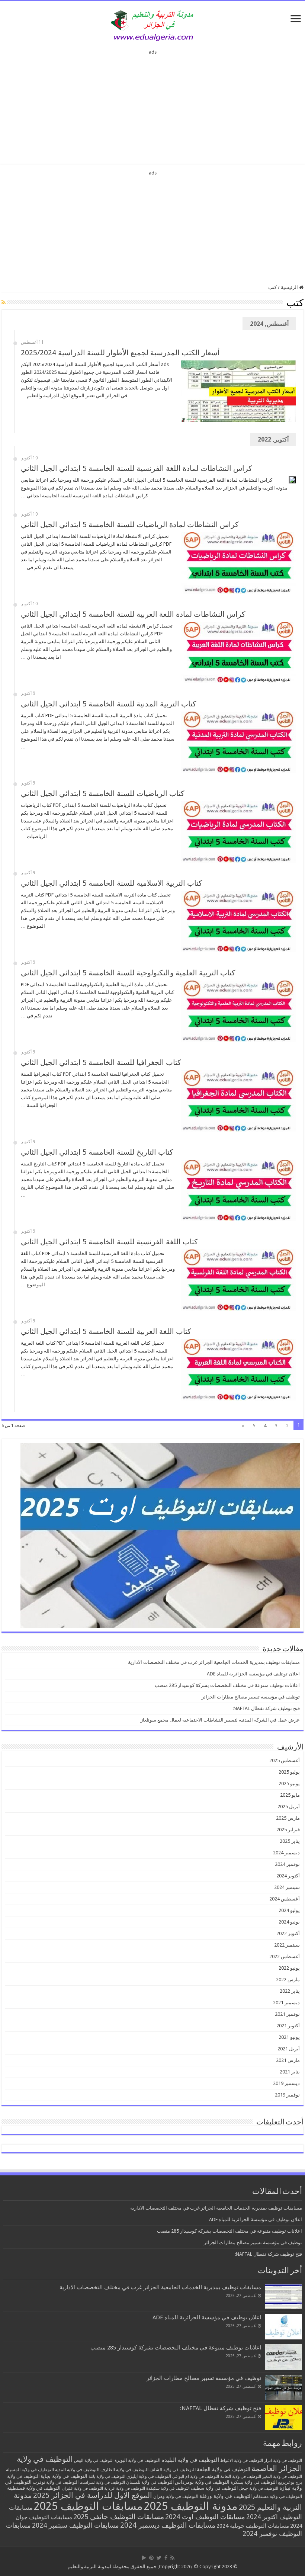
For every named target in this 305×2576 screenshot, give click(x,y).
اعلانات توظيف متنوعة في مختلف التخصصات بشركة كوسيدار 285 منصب (227, 1685)
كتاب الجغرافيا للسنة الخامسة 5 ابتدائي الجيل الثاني (101, 1062)
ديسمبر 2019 (286, 2083)
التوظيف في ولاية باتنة (107, 2476)
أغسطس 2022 (285, 1956)
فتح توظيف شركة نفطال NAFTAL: (266, 1708)
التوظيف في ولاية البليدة (190, 2460)
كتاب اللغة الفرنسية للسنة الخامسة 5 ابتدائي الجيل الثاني (109, 1242)
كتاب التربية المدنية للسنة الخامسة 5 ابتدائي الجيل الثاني (109, 704)
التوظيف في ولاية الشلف (173, 2469)
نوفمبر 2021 (287, 2014)
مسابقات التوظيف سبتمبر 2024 (76, 2525)
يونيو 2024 (289, 1922)
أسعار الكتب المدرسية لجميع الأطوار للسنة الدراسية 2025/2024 (120, 353)
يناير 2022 (290, 1991)
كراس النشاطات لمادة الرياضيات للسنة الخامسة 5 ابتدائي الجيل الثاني (130, 524)
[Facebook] (166, 2558)
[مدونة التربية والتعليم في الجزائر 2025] (152, 25)
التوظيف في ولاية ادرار (283, 2460)
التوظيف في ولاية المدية (77, 2470)
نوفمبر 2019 (287, 2095)
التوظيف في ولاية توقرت (56, 2482)
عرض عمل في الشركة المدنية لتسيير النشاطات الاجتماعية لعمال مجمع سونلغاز (220, 1720)
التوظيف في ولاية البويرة (137, 2460)
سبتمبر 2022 (287, 1945)
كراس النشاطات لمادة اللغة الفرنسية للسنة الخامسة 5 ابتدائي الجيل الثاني (137, 468)
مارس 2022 (288, 1980)
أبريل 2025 (289, 1807)
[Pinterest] (151, 2558)
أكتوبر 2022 (288, 1933)
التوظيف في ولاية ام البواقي (196, 2476)
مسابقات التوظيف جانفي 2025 (119, 2517)
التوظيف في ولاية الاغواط (242, 2460)
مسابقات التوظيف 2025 (88, 2506)
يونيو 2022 (289, 1968)
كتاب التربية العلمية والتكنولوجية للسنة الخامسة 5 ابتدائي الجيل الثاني (128, 973)
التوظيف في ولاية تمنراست (102, 2482)
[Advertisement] (152, 104)
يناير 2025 (290, 1841)
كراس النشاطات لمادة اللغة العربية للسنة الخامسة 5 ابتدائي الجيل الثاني (133, 614)
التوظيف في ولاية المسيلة (30, 2470)
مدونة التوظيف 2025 (191, 2506)
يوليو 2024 (289, 1910)
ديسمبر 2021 (286, 2003)
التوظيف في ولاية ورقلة (226, 2496)
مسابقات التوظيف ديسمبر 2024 (168, 2525)
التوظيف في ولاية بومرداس (202, 2482)
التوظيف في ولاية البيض (94, 2460)
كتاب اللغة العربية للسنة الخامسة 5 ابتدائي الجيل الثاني (106, 1331)
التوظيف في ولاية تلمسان (150, 2482)
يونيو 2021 (289, 2037)
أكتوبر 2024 (288, 1876)
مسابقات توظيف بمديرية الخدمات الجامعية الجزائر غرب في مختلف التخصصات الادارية (214, 1662)
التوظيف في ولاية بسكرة (254, 2482)
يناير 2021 (290, 2072)
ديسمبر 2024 (286, 1853)
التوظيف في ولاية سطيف (214, 2488)
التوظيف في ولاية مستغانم (277, 2496)
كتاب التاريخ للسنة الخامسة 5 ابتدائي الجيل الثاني (97, 1152)
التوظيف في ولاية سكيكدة (168, 2488)
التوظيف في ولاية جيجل (259, 2488)
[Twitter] (159, 2558)
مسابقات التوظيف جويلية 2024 (253, 2526)
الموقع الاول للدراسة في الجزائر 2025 (93, 2495)
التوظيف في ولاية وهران (176, 2496)
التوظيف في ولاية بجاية (64, 2476)
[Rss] (172, 2558)
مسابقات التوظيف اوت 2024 (205, 2517)
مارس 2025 (288, 1818)
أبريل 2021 (289, 2049)
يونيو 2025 (289, 1783)
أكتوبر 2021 (288, 2026)
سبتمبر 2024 (287, 1887)
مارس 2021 (288, 2060)
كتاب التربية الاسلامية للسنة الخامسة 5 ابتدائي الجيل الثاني (112, 883)
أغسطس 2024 (285, 1899)
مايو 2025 (290, 1795)
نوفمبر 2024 (287, 1864)
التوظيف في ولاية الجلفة (224, 2469)
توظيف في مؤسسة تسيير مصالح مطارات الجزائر (251, 1697)
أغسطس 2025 (285, 1760)
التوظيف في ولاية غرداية (125, 2488)
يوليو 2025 (289, 1772)
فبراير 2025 (288, 1830)
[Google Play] (144, 2558)
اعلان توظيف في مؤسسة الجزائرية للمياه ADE (253, 1674)
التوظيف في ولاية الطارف (124, 2470)
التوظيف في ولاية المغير (282, 2476)
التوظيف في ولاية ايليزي (149, 2476)
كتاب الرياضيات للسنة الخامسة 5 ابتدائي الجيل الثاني (103, 793)
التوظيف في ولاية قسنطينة (34, 2488)
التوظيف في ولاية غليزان (82, 2488)
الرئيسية (290, 287)
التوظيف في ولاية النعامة (241, 2476)
